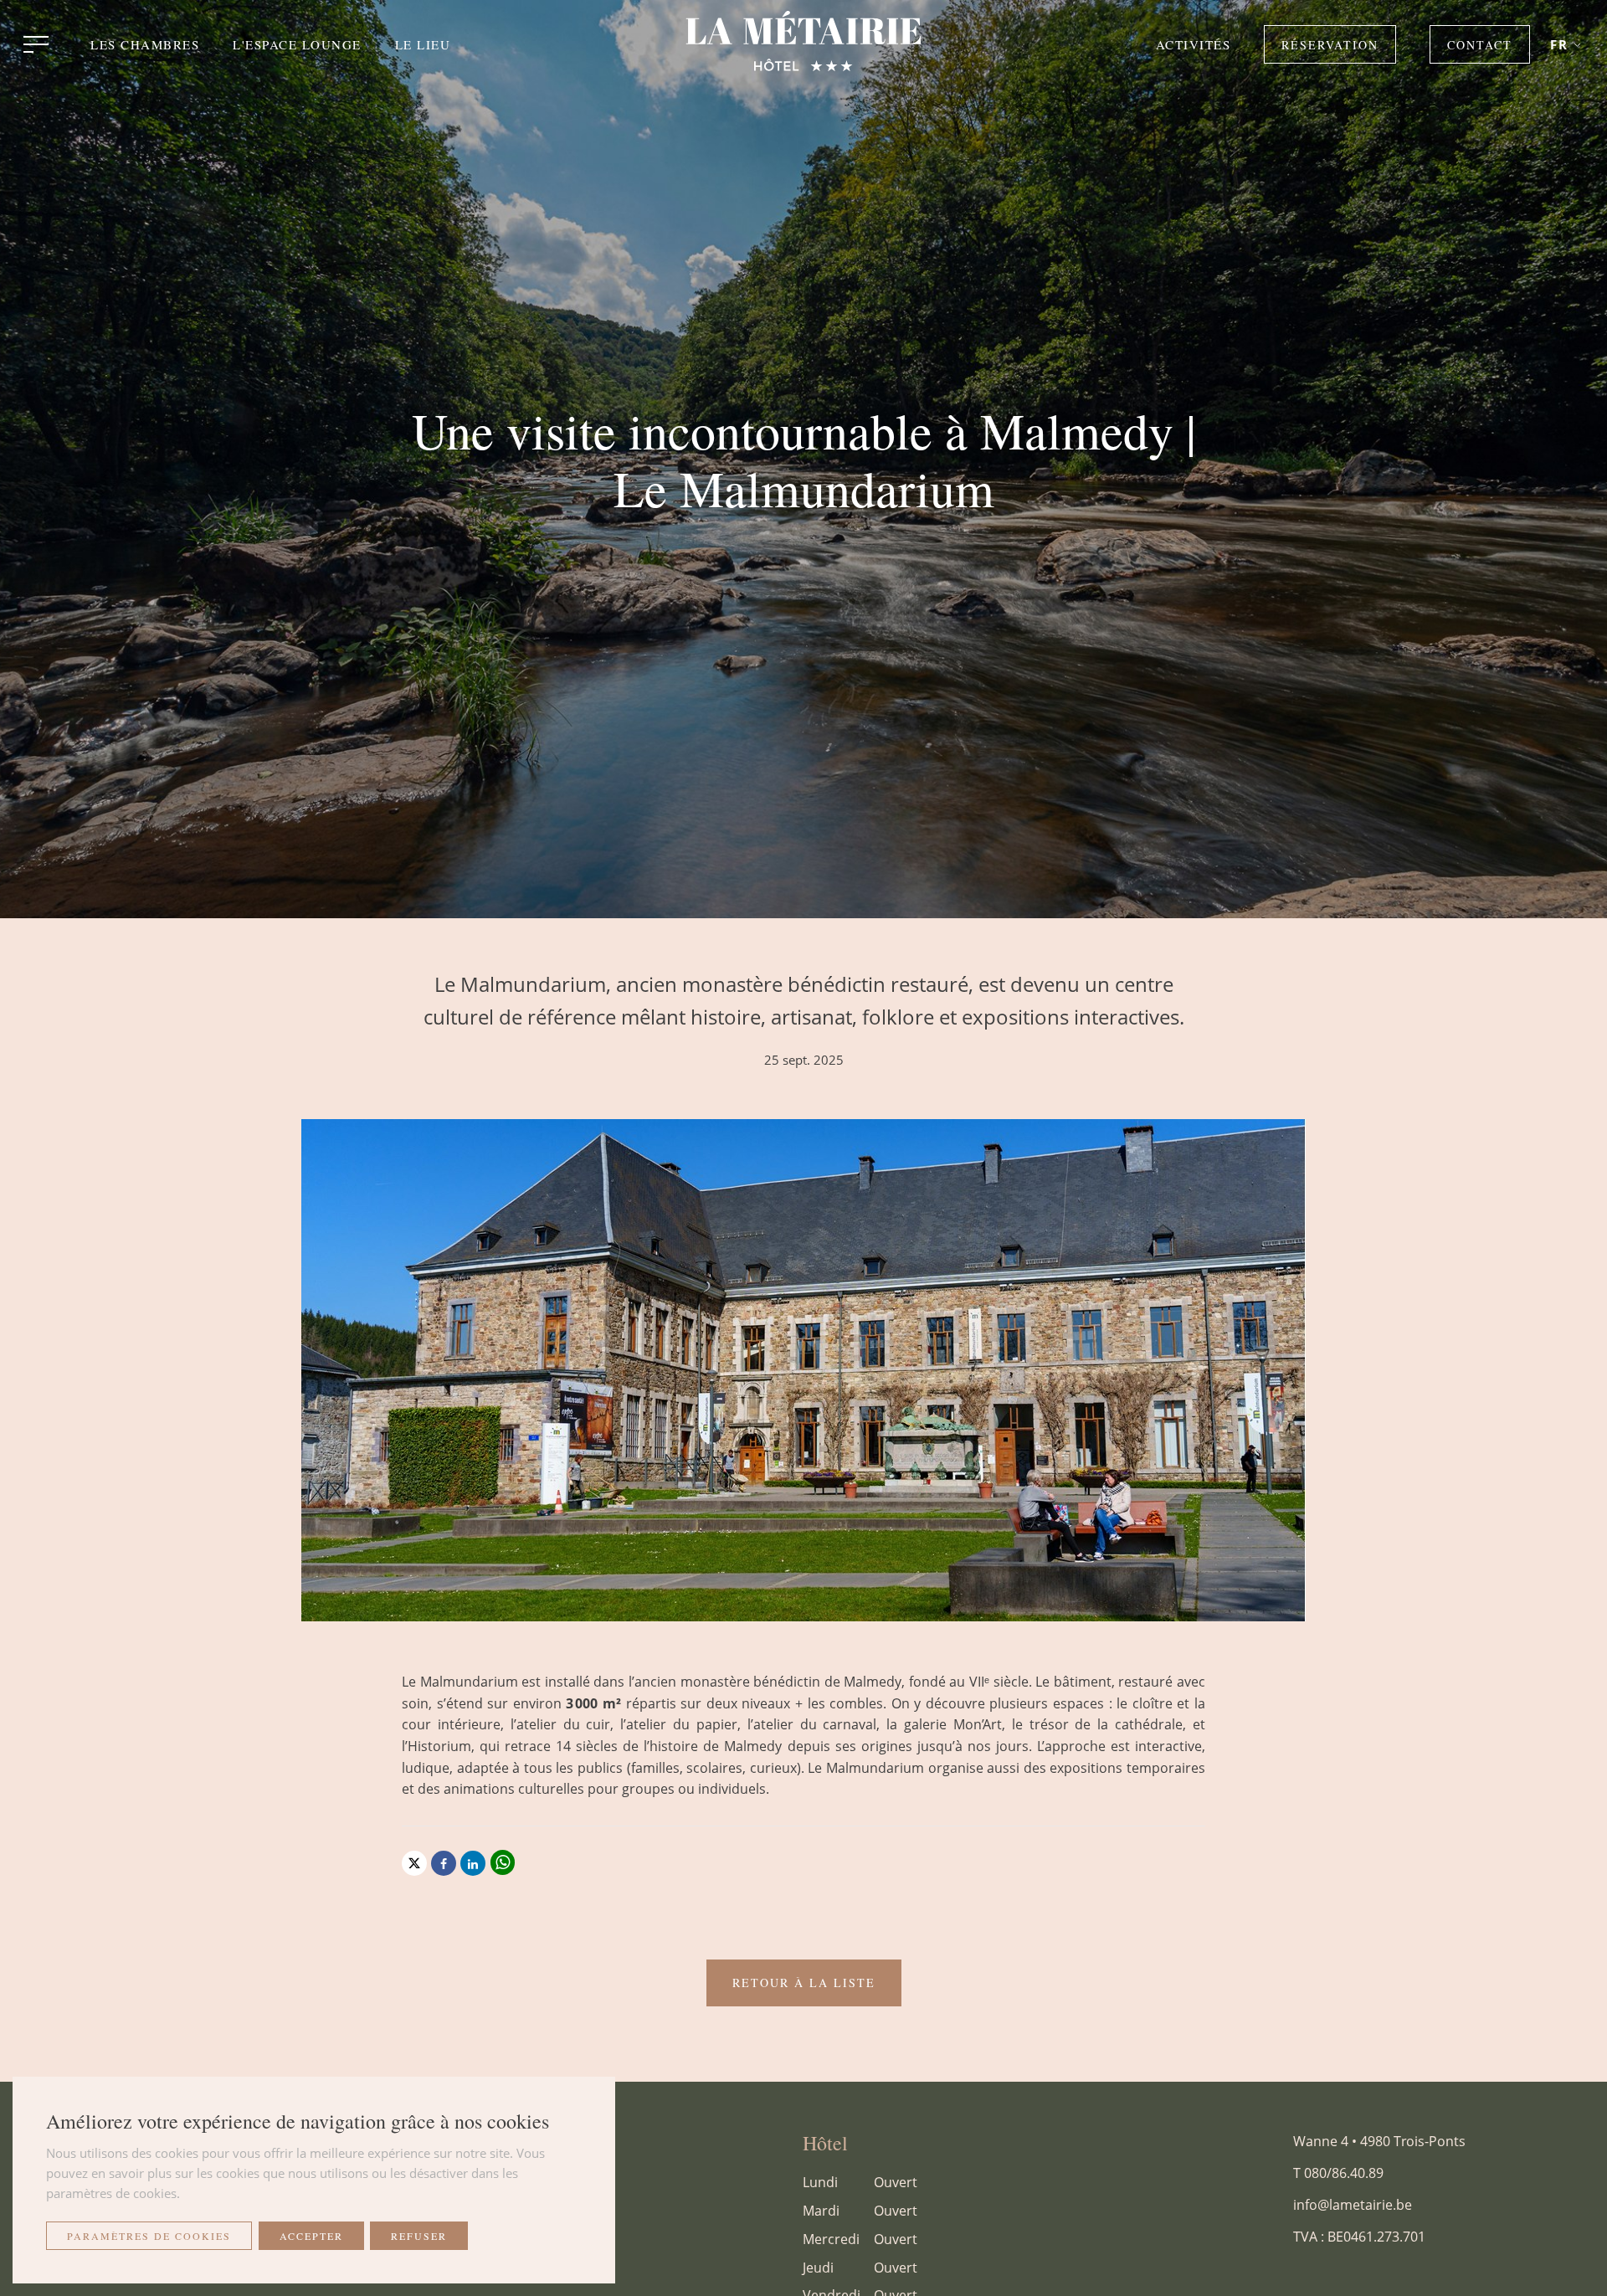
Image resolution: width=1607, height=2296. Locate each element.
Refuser (419, 2236)
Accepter (311, 2236)
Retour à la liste (804, 1983)
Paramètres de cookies (149, 2236)
